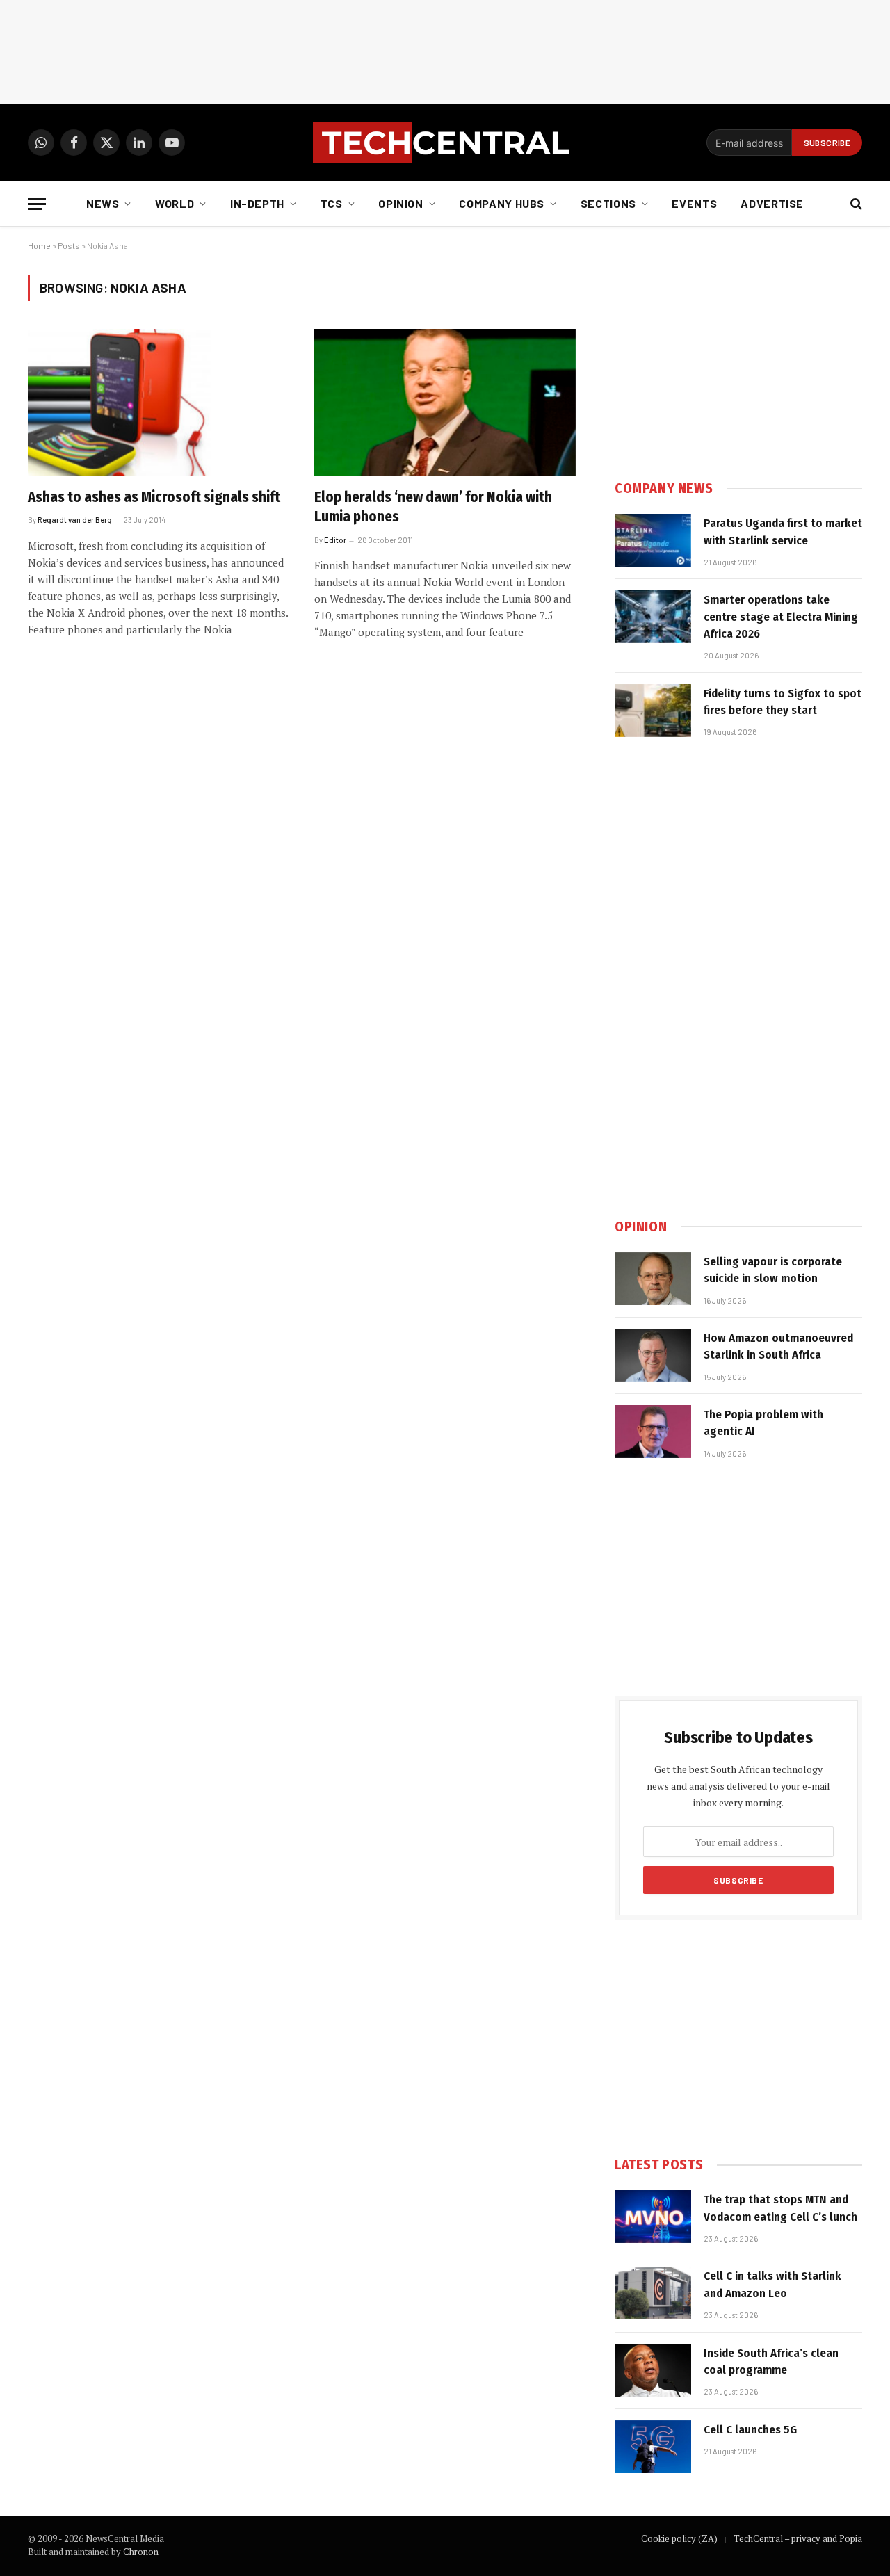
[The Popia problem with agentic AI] (653, 1432)
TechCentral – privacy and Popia (798, 2538)
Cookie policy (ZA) (679, 2538)
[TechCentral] (445, 143)
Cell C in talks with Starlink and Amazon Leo (772, 2284)
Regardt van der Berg (75, 520)
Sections (608, 203)
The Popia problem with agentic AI (763, 1423)
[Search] (855, 204)
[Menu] (37, 204)
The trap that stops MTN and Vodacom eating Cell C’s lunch (780, 2208)
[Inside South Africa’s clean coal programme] (653, 2370)
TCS (332, 203)
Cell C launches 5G (750, 2430)
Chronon (141, 2552)
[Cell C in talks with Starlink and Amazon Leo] (653, 2293)
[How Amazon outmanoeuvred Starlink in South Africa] (653, 1355)
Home (39, 245)
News (103, 203)
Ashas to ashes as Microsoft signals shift (154, 497)
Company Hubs (502, 203)
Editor (335, 540)
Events (694, 203)
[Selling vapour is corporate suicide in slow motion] (653, 1279)
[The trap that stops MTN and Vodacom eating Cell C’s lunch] (653, 2217)
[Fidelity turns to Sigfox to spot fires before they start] (653, 711)
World (175, 203)
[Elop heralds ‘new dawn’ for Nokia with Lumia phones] (445, 403)
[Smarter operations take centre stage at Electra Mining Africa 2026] (653, 617)
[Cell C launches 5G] (653, 2447)
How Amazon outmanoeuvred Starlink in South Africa (778, 1346)
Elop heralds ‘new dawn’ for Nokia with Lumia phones (433, 507)
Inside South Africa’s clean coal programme (771, 2362)
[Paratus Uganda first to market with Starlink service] (653, 540)
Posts (69, 245)
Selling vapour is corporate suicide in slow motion (773, 1270)
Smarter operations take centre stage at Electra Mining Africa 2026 (781, 617)
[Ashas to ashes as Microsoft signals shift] (159, 403)
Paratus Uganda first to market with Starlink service (783, 532)
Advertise (772, 203)
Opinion (400, 203)
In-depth (257, 203)
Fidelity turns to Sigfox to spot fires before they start (783, 702)
